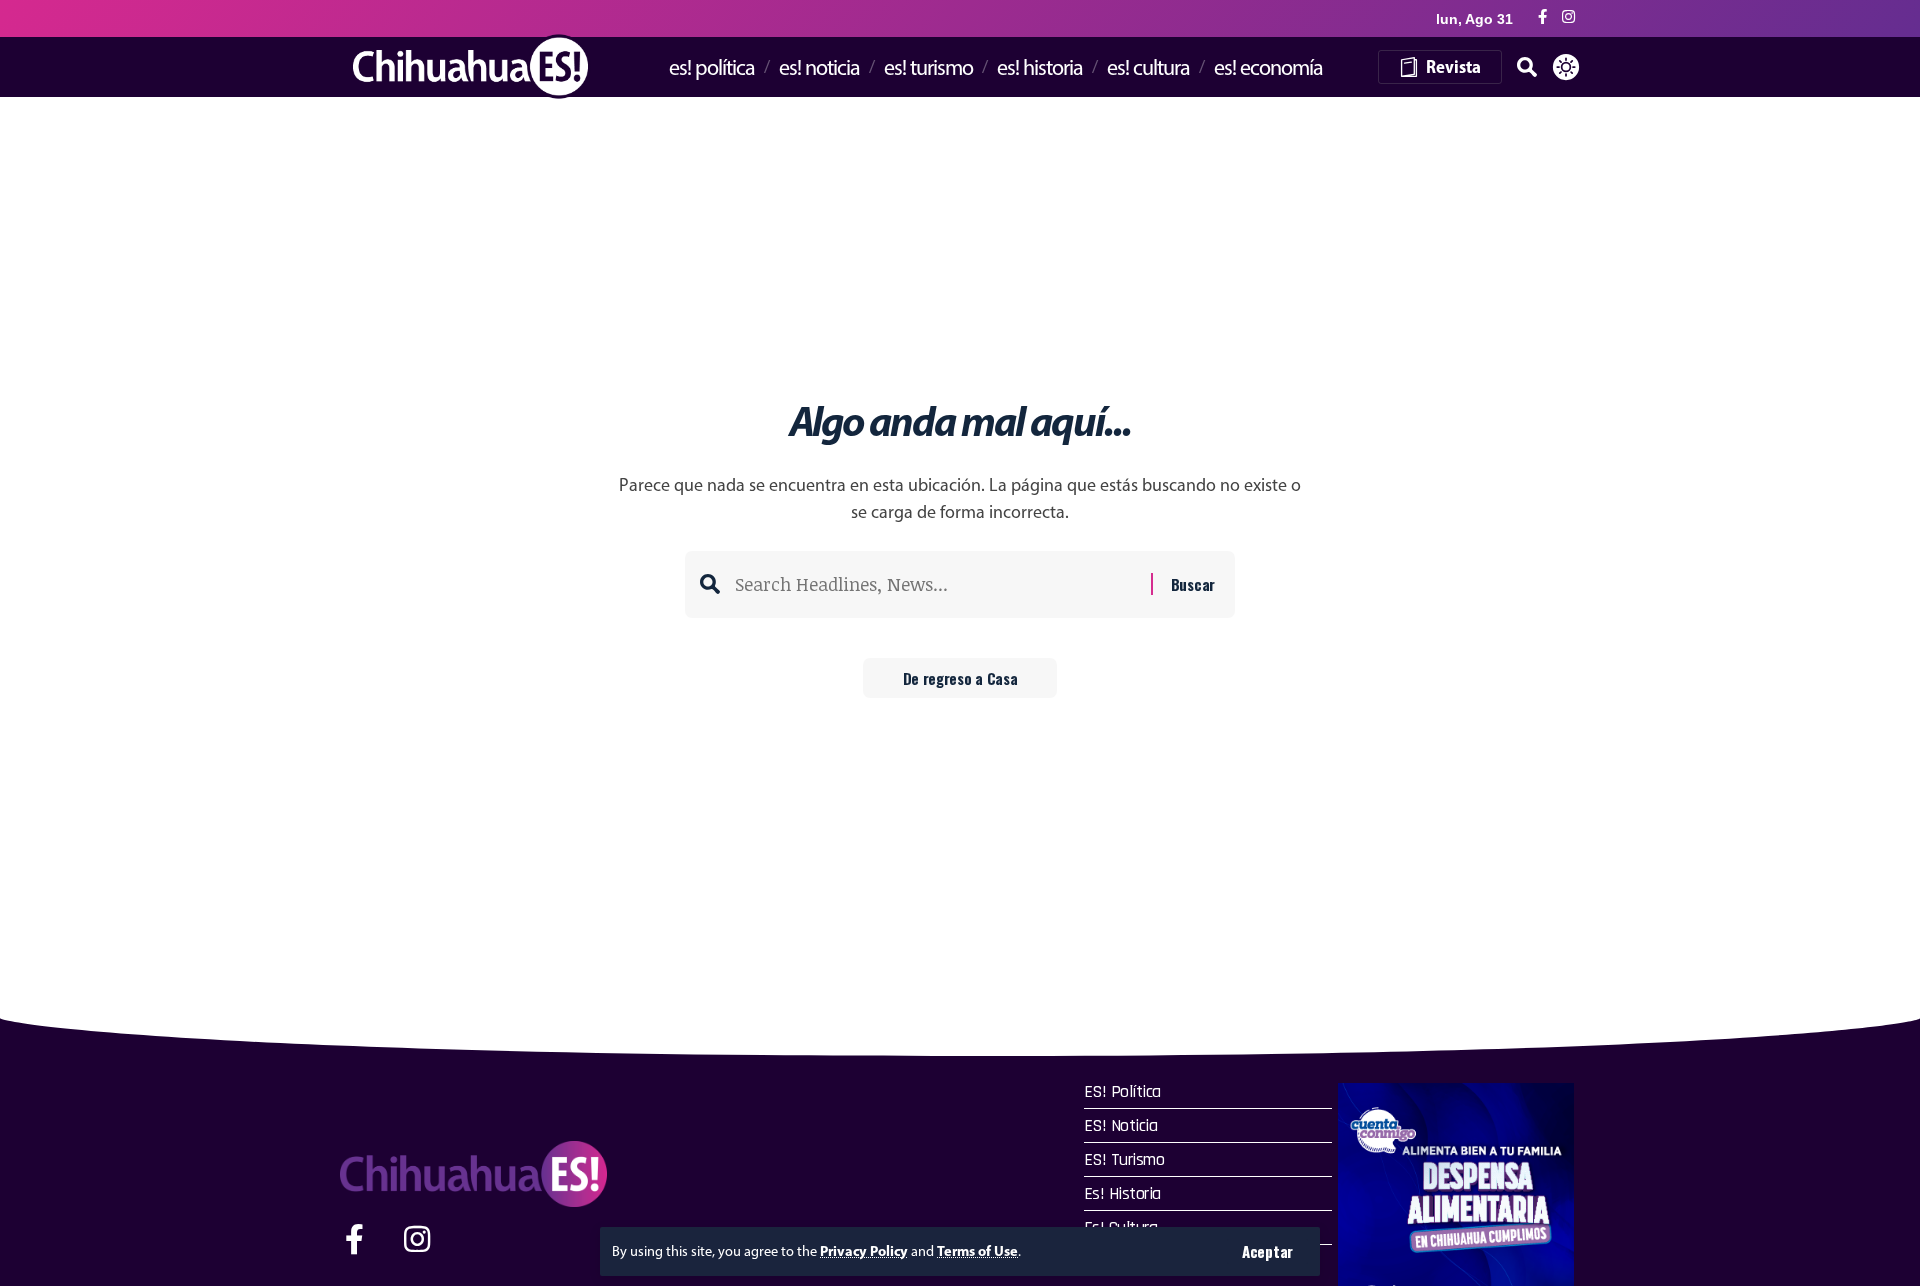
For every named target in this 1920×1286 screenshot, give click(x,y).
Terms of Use (977, 1251)
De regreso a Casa (960, 678)
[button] (1267, 1251)
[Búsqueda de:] (935, 584)
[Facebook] (1542, 17)
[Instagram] (1568, 17)
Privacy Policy (864, 1251)
